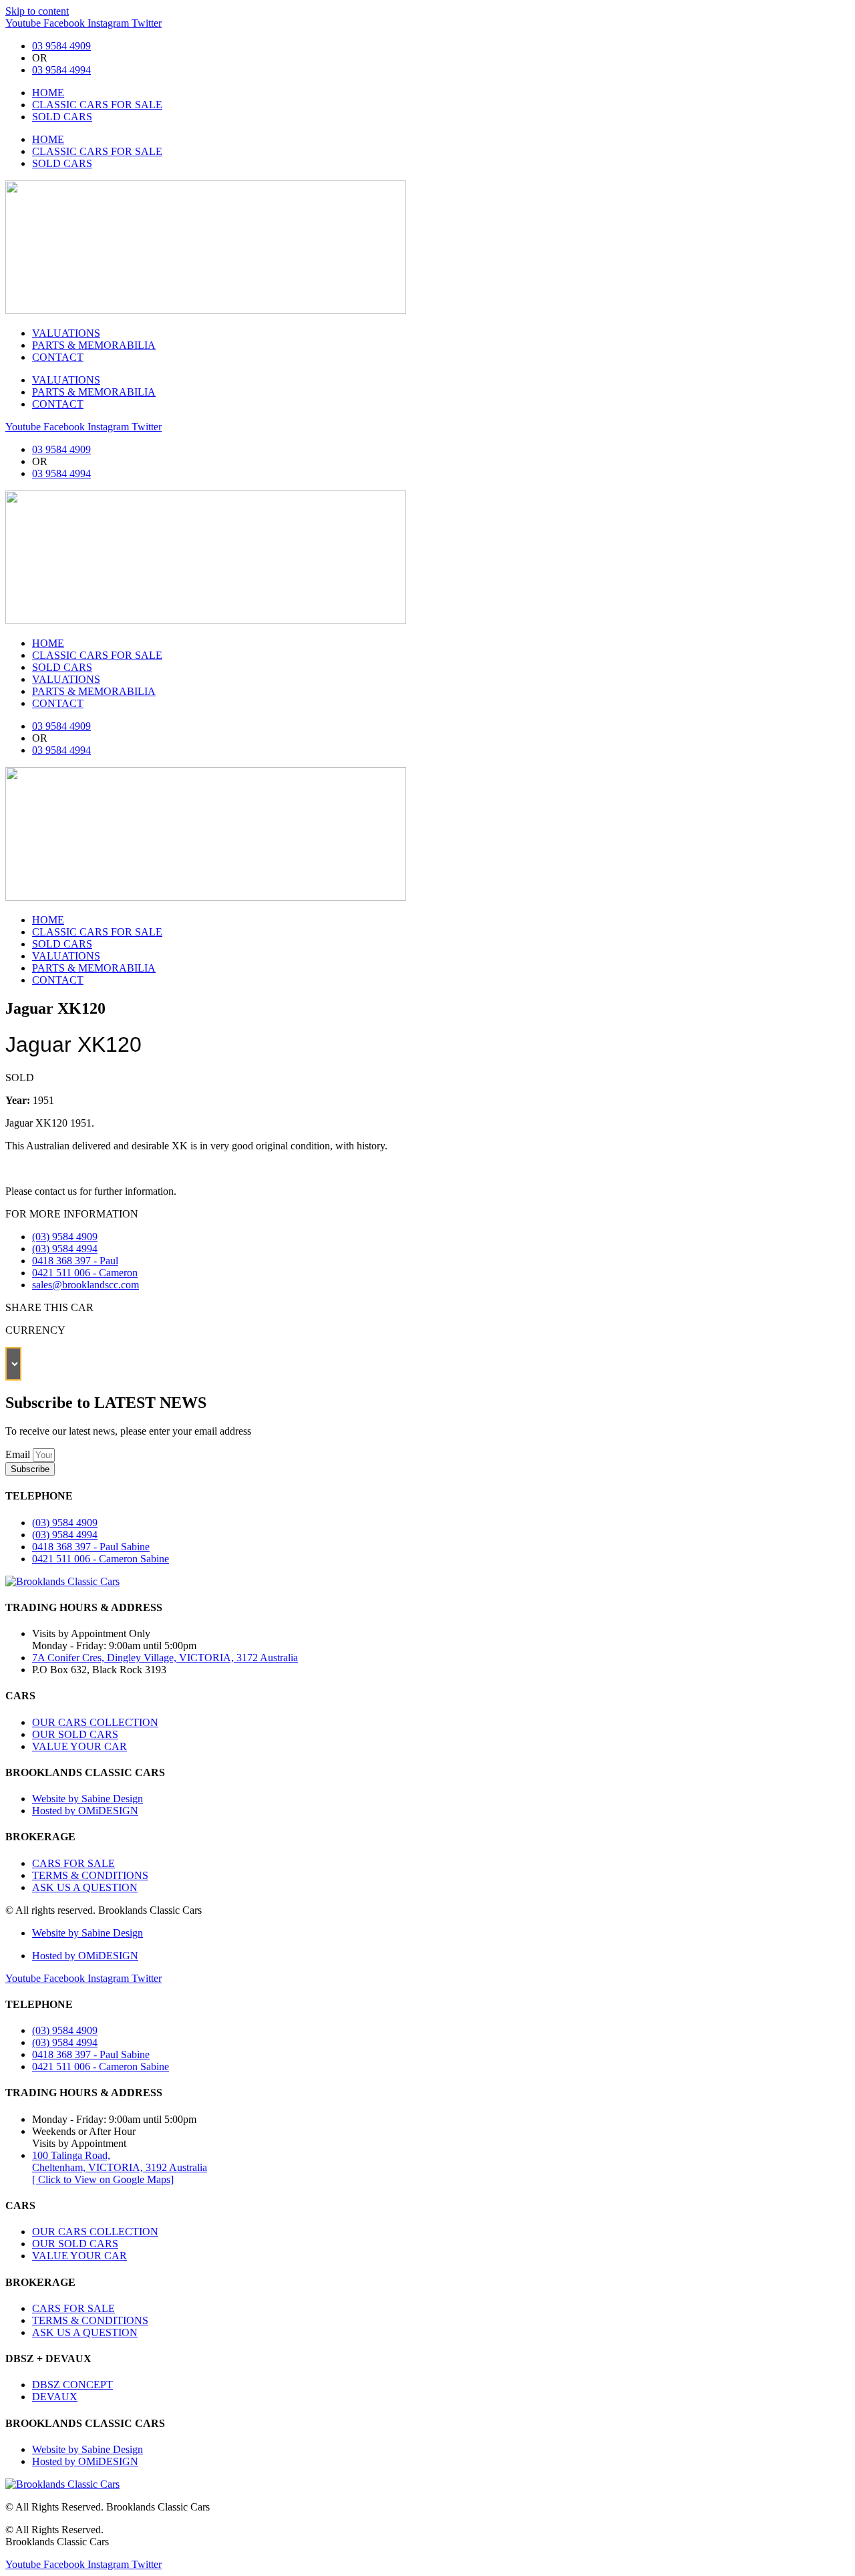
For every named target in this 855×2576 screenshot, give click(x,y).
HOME (48, 93)
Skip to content (37, 11)
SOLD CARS (62, 117)
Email (19, 1454)
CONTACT (58, 357)
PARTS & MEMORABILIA (94, 345)
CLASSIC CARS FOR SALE (97, 105)
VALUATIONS (66, 333)
